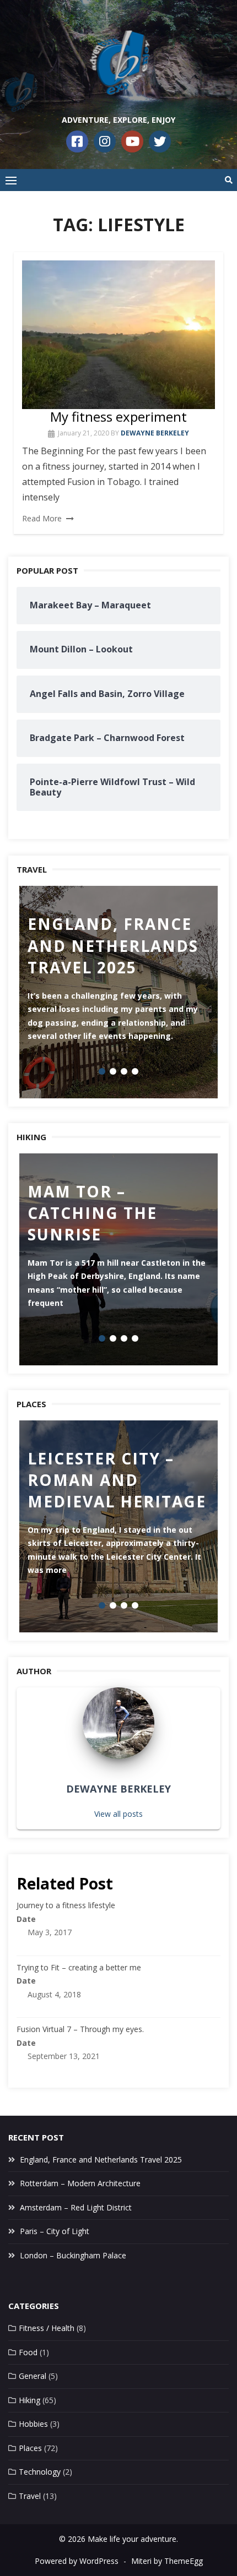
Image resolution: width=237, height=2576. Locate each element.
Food (28, 2352)
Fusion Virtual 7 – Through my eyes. (80, 2029)
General (33, 2376)
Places (30, 2448)
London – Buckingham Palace (73, 2255)
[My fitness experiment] (118, 334)
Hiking (29, 2400)
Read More (42, 518)
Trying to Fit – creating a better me (79, 1967)
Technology (40, 2472)
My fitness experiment (118, 416)
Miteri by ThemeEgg (167, 2561)
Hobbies (33, 2424)
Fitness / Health (47, 2328)
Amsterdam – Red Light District (76, 2207)
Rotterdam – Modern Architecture (80, 2183)
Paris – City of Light (55, 2231)
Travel (30, 2496)
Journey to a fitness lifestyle (66, 1905)
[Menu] (11, 180)
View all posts (118, 1814)
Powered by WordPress (77, 2561)
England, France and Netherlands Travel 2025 (101, 2160)
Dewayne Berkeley (155, 433)
